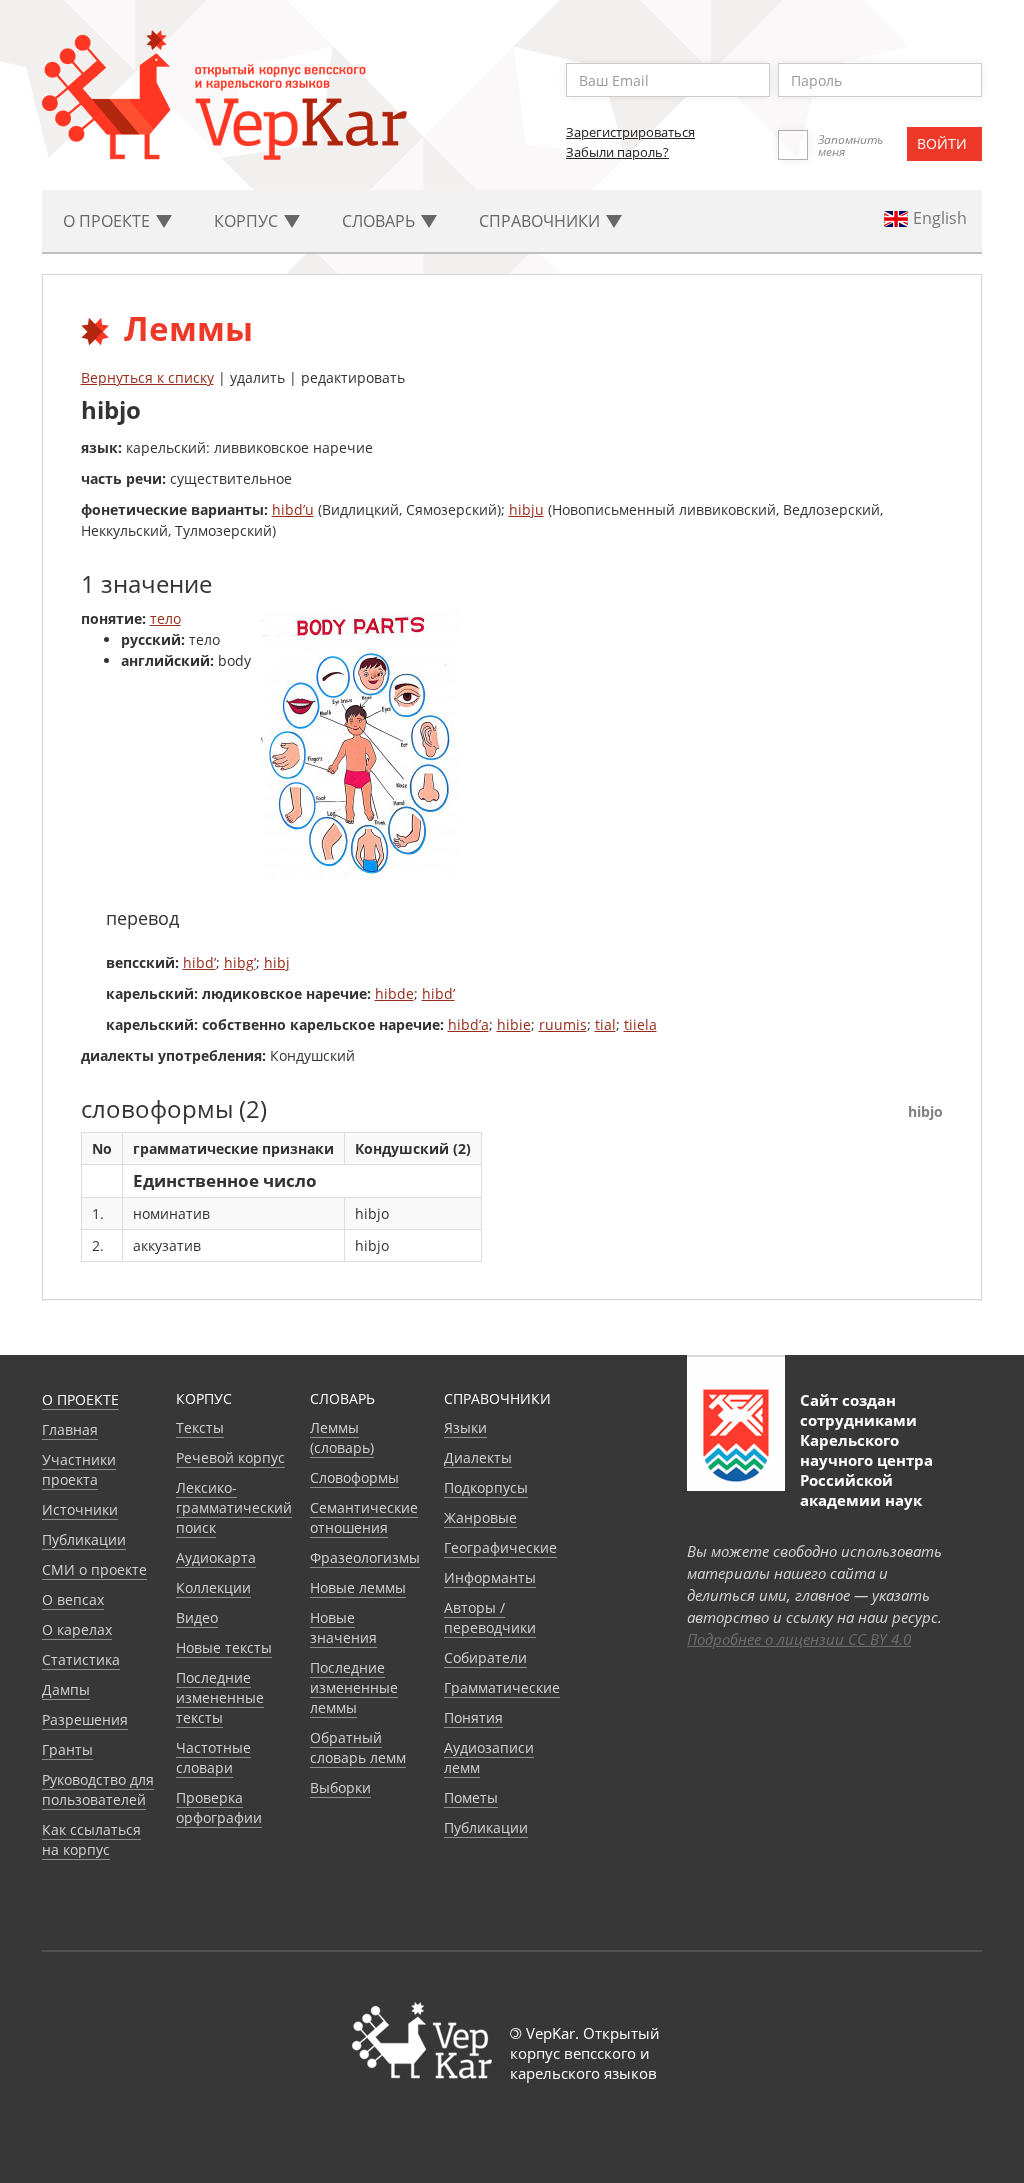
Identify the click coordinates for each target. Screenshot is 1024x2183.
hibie (514, 1024)
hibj (277, 962)
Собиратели (485, 1657)
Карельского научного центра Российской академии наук (866, 1470)
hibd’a (468, 1024)
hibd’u (293, 509)
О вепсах (73, 1599)
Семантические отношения (364, 1517)
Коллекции (213, 1587)
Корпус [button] (248, 221)
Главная (70, 1429)
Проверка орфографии (219, 1807)
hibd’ (199, 962)
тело (165, 618)
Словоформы (354, 1477)
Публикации (84, 1539)
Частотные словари (213, 1757)
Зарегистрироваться (630, 132)
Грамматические (502, 1687)
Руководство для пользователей (98, 1789)
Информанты (490, 1577)
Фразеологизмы (365, 1557)
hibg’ (240, 962)
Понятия (473, 1717)
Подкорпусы (486, 1487)
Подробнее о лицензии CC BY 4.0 (799, 1639)
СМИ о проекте (94, 1569)
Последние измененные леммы (354, 1687)
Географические (500, 1547)
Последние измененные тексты (220, 1697)
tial (605, 1024)
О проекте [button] (108, 221)
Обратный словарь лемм (358, 1747)
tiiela (640, 1024)
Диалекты (478, 1457)
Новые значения (343, 1627)
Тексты (200, 1427)
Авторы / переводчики (490, 1617)
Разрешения (85, 1719)
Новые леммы (358, 1587)
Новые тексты (224, 1647)
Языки (465, 1427)
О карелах (77, 1629)
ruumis (563, 1024)
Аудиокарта (216, 1557)
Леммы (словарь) (342, 1437)
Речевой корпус (230, 1457)
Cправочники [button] (541, 221)
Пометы (471, 1797)
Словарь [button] (380, 221)
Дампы (66, 1689)
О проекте (80, 1399)
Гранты (67, 1749)
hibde (394, 993)
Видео (197, 1617)
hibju (526, 509)
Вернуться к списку (147, 377)
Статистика (81, 1659)
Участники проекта (79, 1469)
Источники (80, 1509)
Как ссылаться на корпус (91, 1839)
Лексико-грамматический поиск (234, 1507)
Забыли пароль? (617, 152)
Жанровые (480, 1517)
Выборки (340, 1787)
